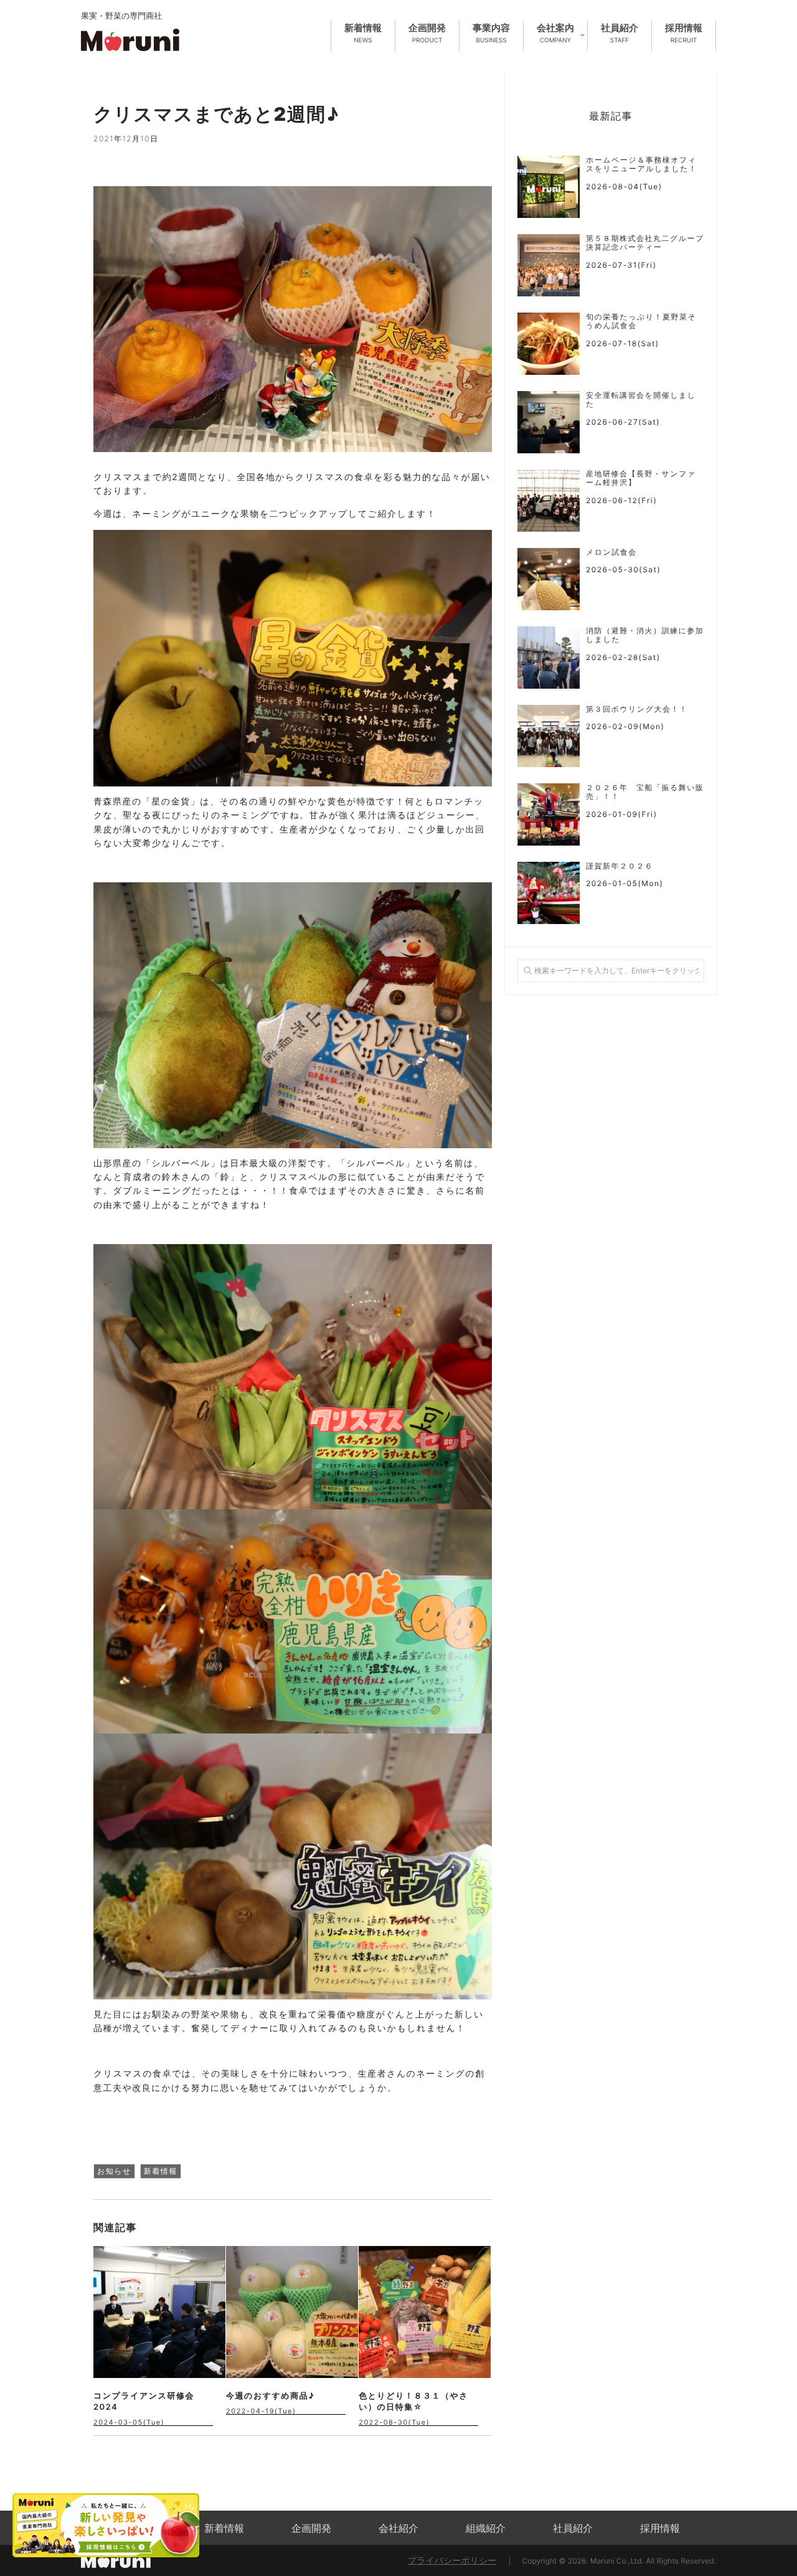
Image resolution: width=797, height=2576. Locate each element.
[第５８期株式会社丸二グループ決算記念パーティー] (549, 265)
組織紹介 (486, 2528)
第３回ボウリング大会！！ (637, 709)
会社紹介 (398, 2528)
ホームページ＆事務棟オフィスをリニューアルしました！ (642, 164)
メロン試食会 (611, 552)
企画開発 (427, 33)
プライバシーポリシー (452, 2561)
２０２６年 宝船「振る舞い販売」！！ (645, 792)
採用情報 (684, 33)
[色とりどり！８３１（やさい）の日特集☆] (425, 2312)
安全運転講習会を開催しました (641, 400)
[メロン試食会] (549, 579)
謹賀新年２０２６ (620, 866)
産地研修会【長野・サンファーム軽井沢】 (641, 478)
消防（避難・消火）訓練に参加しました (645, 635)
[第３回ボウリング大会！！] (549, 736)
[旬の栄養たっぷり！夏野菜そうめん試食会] (549, 344)
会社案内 (555, 33)
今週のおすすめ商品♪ (270, 2396)
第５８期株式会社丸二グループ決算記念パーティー (645, 243)
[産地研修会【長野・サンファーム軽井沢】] (549, 501)
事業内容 (491, 33)
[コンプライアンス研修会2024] (159, 2312)
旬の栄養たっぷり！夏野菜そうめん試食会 (641, 321)
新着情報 (363, 33)
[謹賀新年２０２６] (549, 893)
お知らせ (114, 2171)
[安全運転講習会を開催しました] (549, 422)
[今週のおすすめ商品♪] (292, 2312)
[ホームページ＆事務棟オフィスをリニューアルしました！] (549, 187)
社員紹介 (620, 33)
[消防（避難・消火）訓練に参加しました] (549, 658)
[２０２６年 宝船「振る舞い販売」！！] (549, 814)
